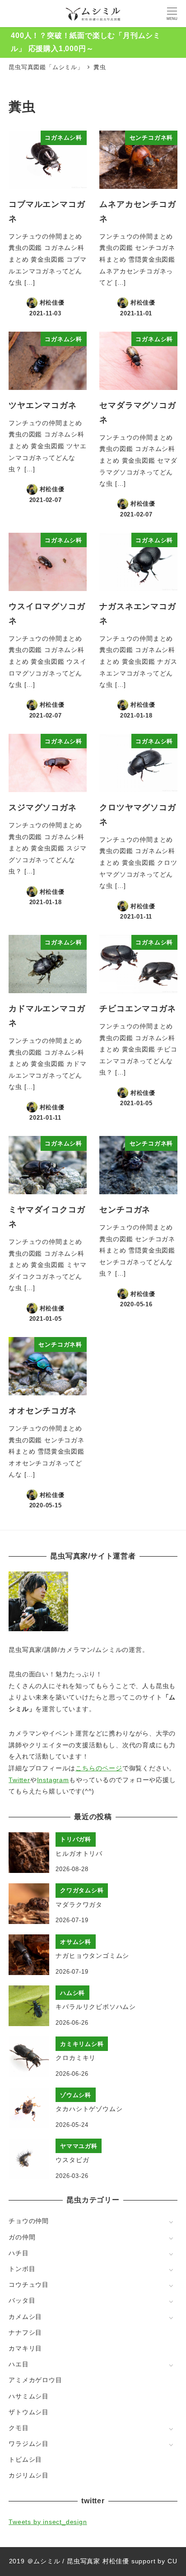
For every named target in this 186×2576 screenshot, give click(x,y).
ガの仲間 (22, 2237)
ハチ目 (19, 2253)
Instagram (53, 1780)
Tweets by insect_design (48, 2522)
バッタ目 (22, 2300)
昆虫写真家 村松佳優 (98, 2561)
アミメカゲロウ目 (35, 2380)
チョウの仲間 (29, 2221)
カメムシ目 (25, 2317)
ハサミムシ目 (29, 2396)
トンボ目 (22, 2269)
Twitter (19, 1780)
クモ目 (19, 2428)
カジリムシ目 (29, 2475)
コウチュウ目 (29, 2285)
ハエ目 (19, 2364)
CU (172, 2561)
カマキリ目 (25, 2348)
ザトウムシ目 (29, 2412)
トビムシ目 (25, 2459)
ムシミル (47, 2561)
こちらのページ (99, 1768)
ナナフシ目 (25, 2332)
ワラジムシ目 (29, 2444)
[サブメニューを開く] (171, 2222)
